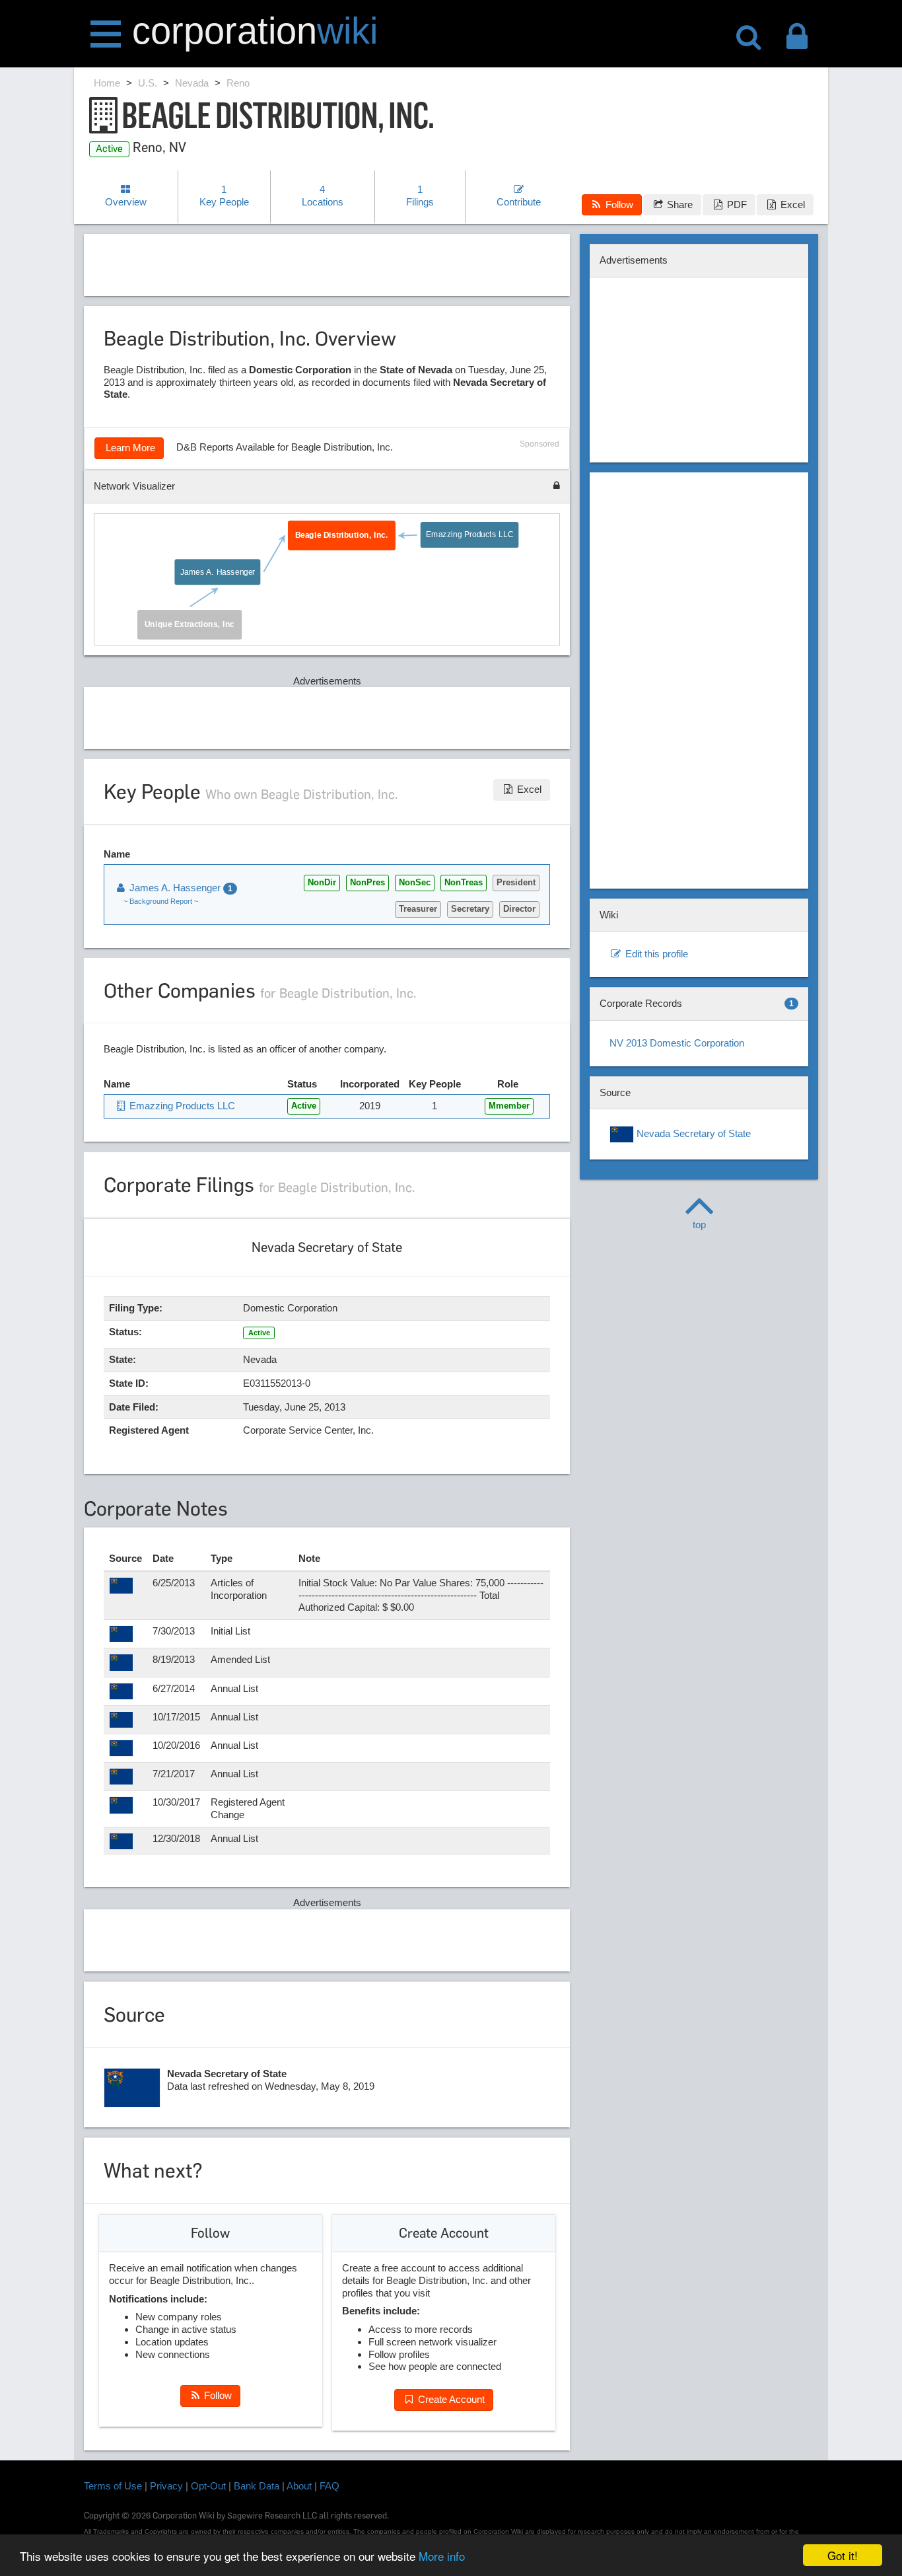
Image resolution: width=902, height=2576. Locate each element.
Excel (791, 204)
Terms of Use (113, 2486)
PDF (736, 204)
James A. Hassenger (217, 571)
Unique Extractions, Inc (189, 624)
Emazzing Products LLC (469, 534)
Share (678, 204)
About (299, 2486)
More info (442, 2556)
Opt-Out (208, 2486)
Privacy (166, 2486)
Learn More (129, 448)
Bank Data (257, 2486)
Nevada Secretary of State (692, 1133)
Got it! (843, 2555)
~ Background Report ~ (161, 901)
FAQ (330, 2486)
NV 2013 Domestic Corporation (677, 1043)
